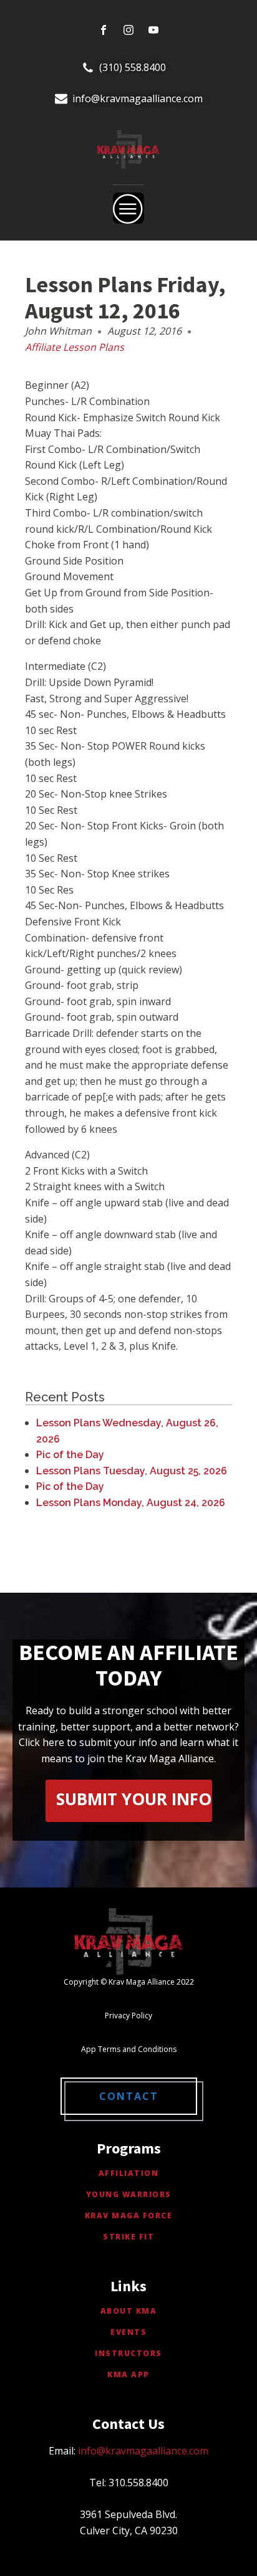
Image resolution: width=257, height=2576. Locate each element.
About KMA (129, 2311)
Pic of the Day (70, 1455)
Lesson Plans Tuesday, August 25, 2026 (132, 1471)
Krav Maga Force (129, 2216)
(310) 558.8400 (133, 67)
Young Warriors (129, 2194)
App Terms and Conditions (129, 2049)
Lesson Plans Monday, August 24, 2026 (131, 1503)
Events (128, 2332)
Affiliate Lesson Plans (75, 347)
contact (129, 2096)
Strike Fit (128, 2237)
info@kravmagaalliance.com (138, 98)
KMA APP (128, 2374)
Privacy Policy (128, 2015)
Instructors (128, 2353)
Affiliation (129, 2173)
